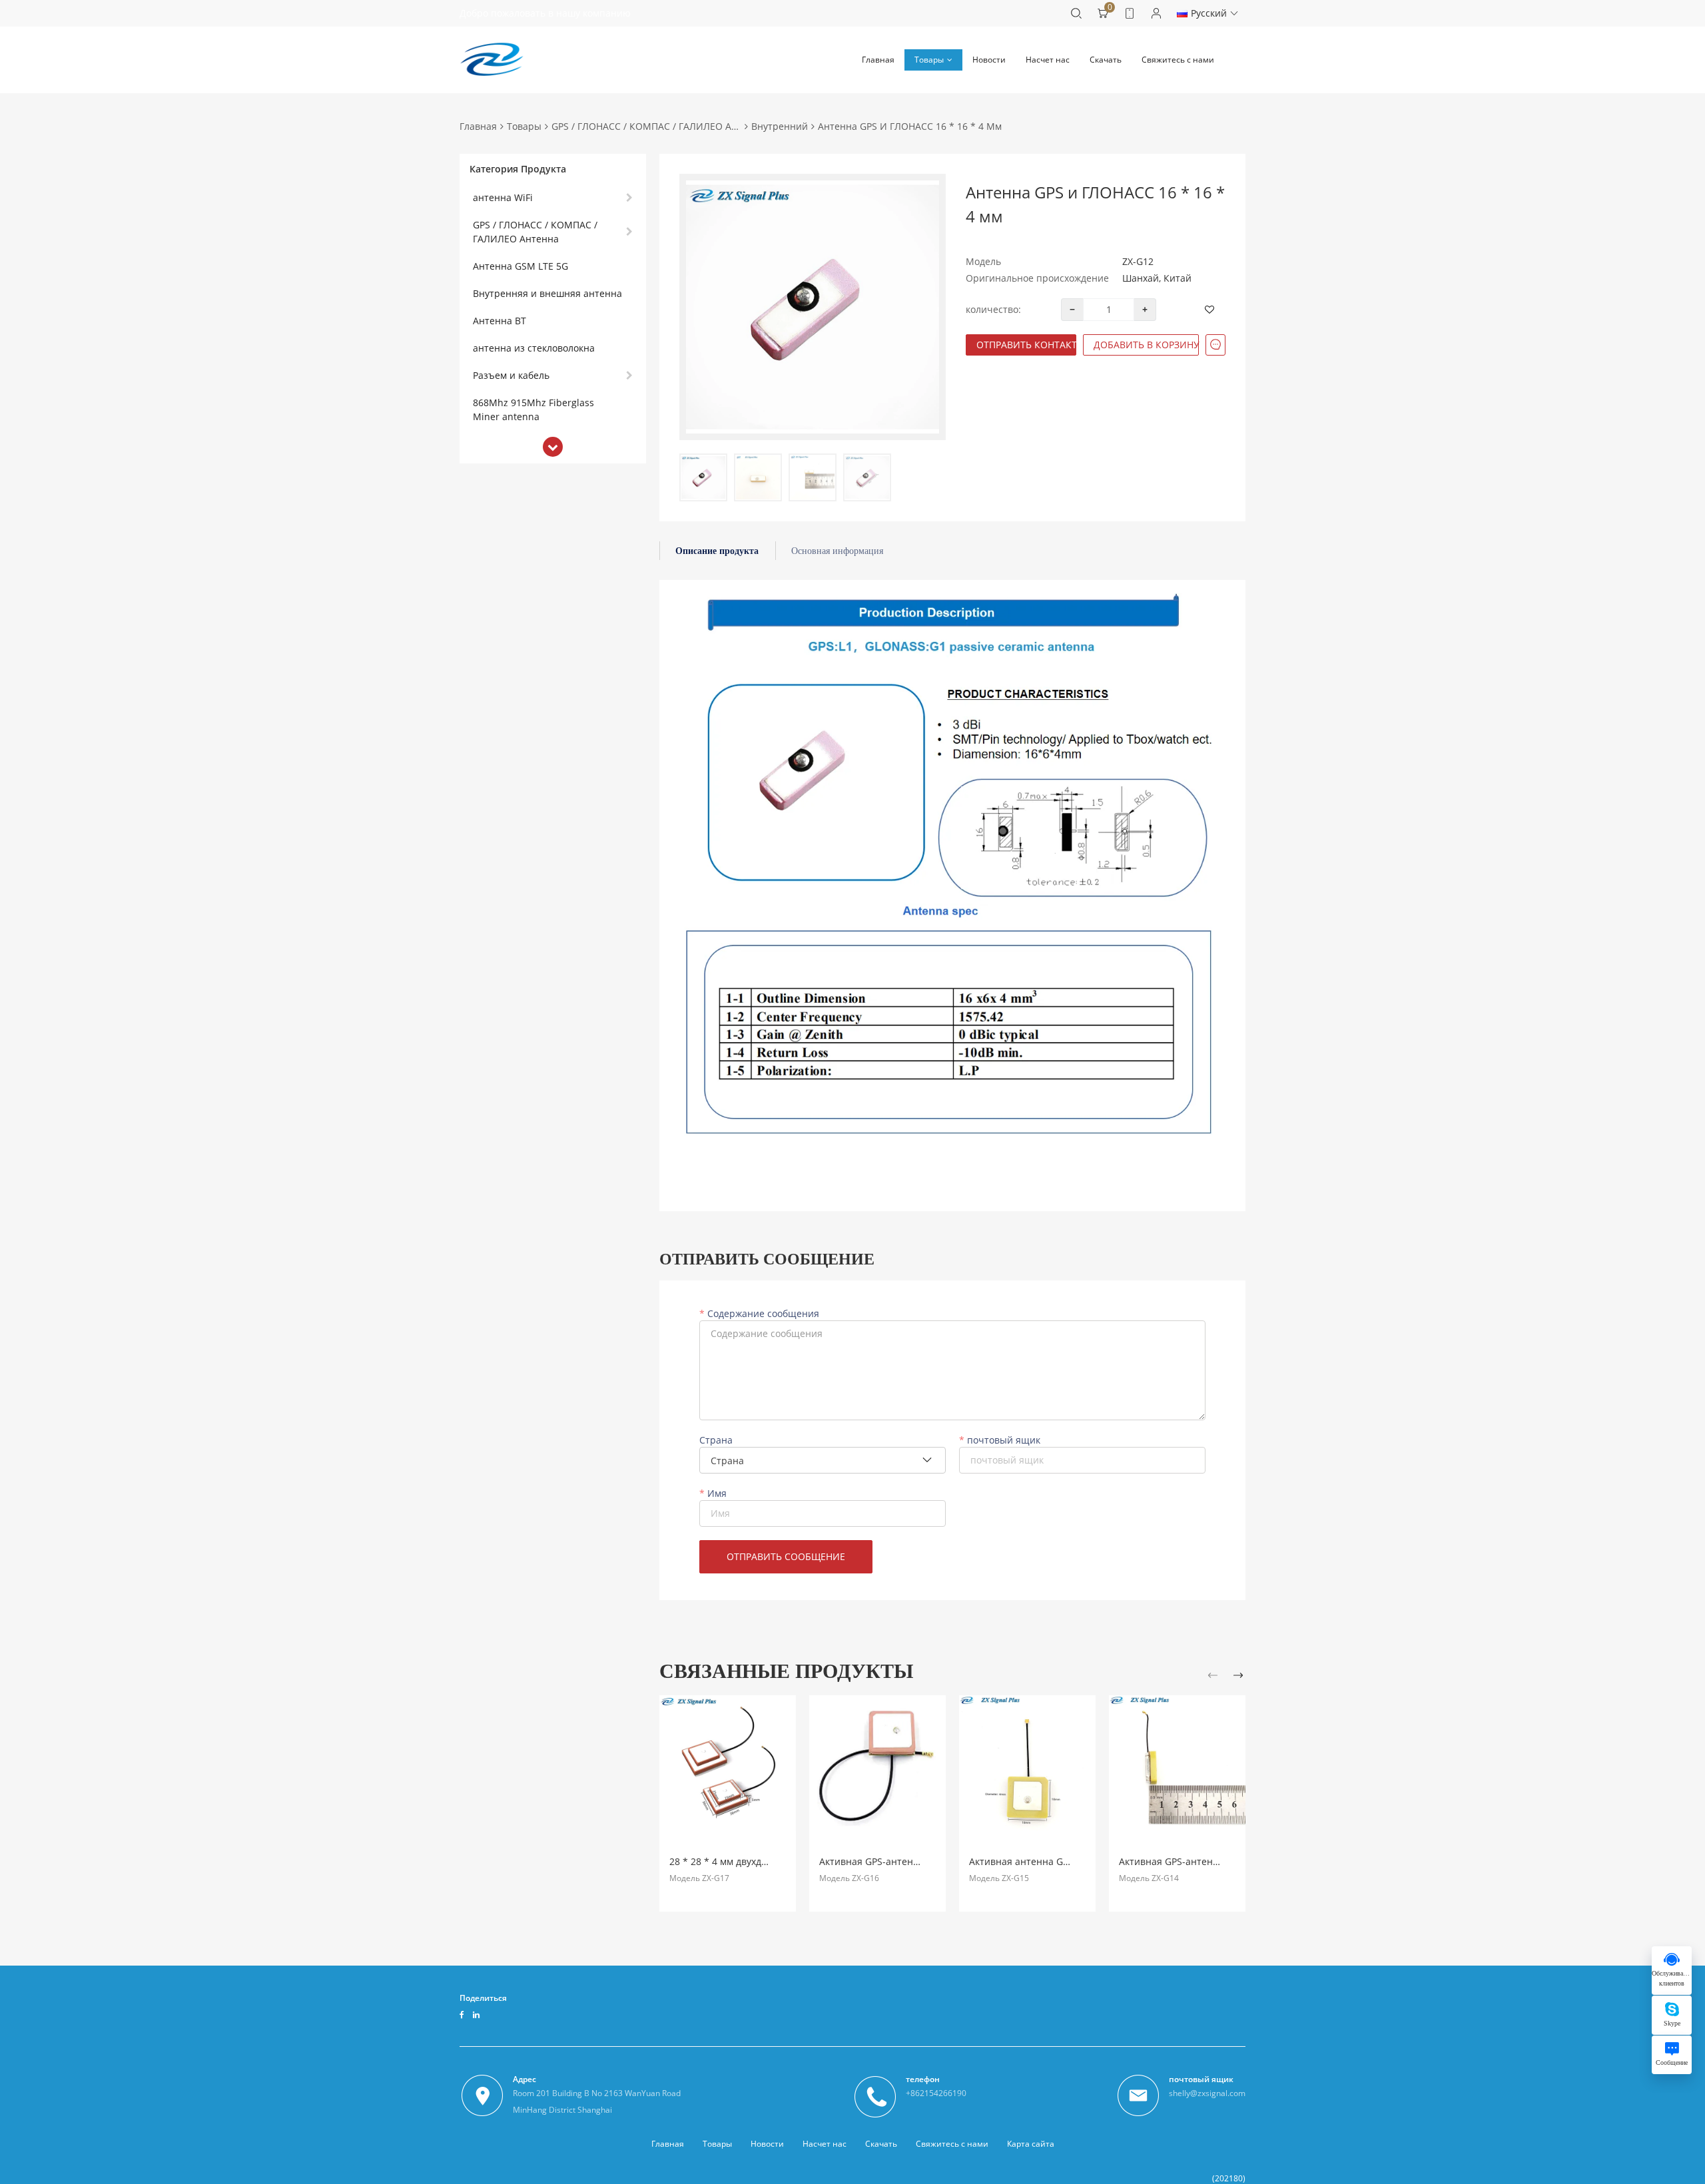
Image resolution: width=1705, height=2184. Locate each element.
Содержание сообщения (762, 1314)
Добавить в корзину (1146, 345)
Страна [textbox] (727, 1461)
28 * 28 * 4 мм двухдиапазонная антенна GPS (774, 1861)
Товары (929, 60)
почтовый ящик (1002, 1440)
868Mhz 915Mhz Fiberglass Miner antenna (533, 409)
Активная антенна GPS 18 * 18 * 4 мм (1055, 1861)
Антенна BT (500, 321)
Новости (989, 60)
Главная (878, 60)
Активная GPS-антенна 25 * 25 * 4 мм (905, 1861)
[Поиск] (1076, 13)
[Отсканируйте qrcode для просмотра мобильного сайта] (1130, 13)
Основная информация (837, 551)
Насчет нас (1048, 60)
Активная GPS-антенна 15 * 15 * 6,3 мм (1208, 1861)
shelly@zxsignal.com (1207, 2093)
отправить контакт (1026, 345)
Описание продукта (717, 551)
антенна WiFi (503, 197)
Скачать (1106, 60)
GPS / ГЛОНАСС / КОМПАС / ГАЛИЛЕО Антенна (658, 126)
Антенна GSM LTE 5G (520, 266)
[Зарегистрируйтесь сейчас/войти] (1156, 13)
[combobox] (823, 1460)
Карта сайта (1031, 2144)
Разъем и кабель (511, 375)
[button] (1215, 1677)
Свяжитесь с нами (1178, 60)
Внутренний (780, 126)
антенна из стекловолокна (534, 348)
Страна (716, 1440)
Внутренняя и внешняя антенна (547, 293)
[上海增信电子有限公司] (492, 60)
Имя (716, 1494)
